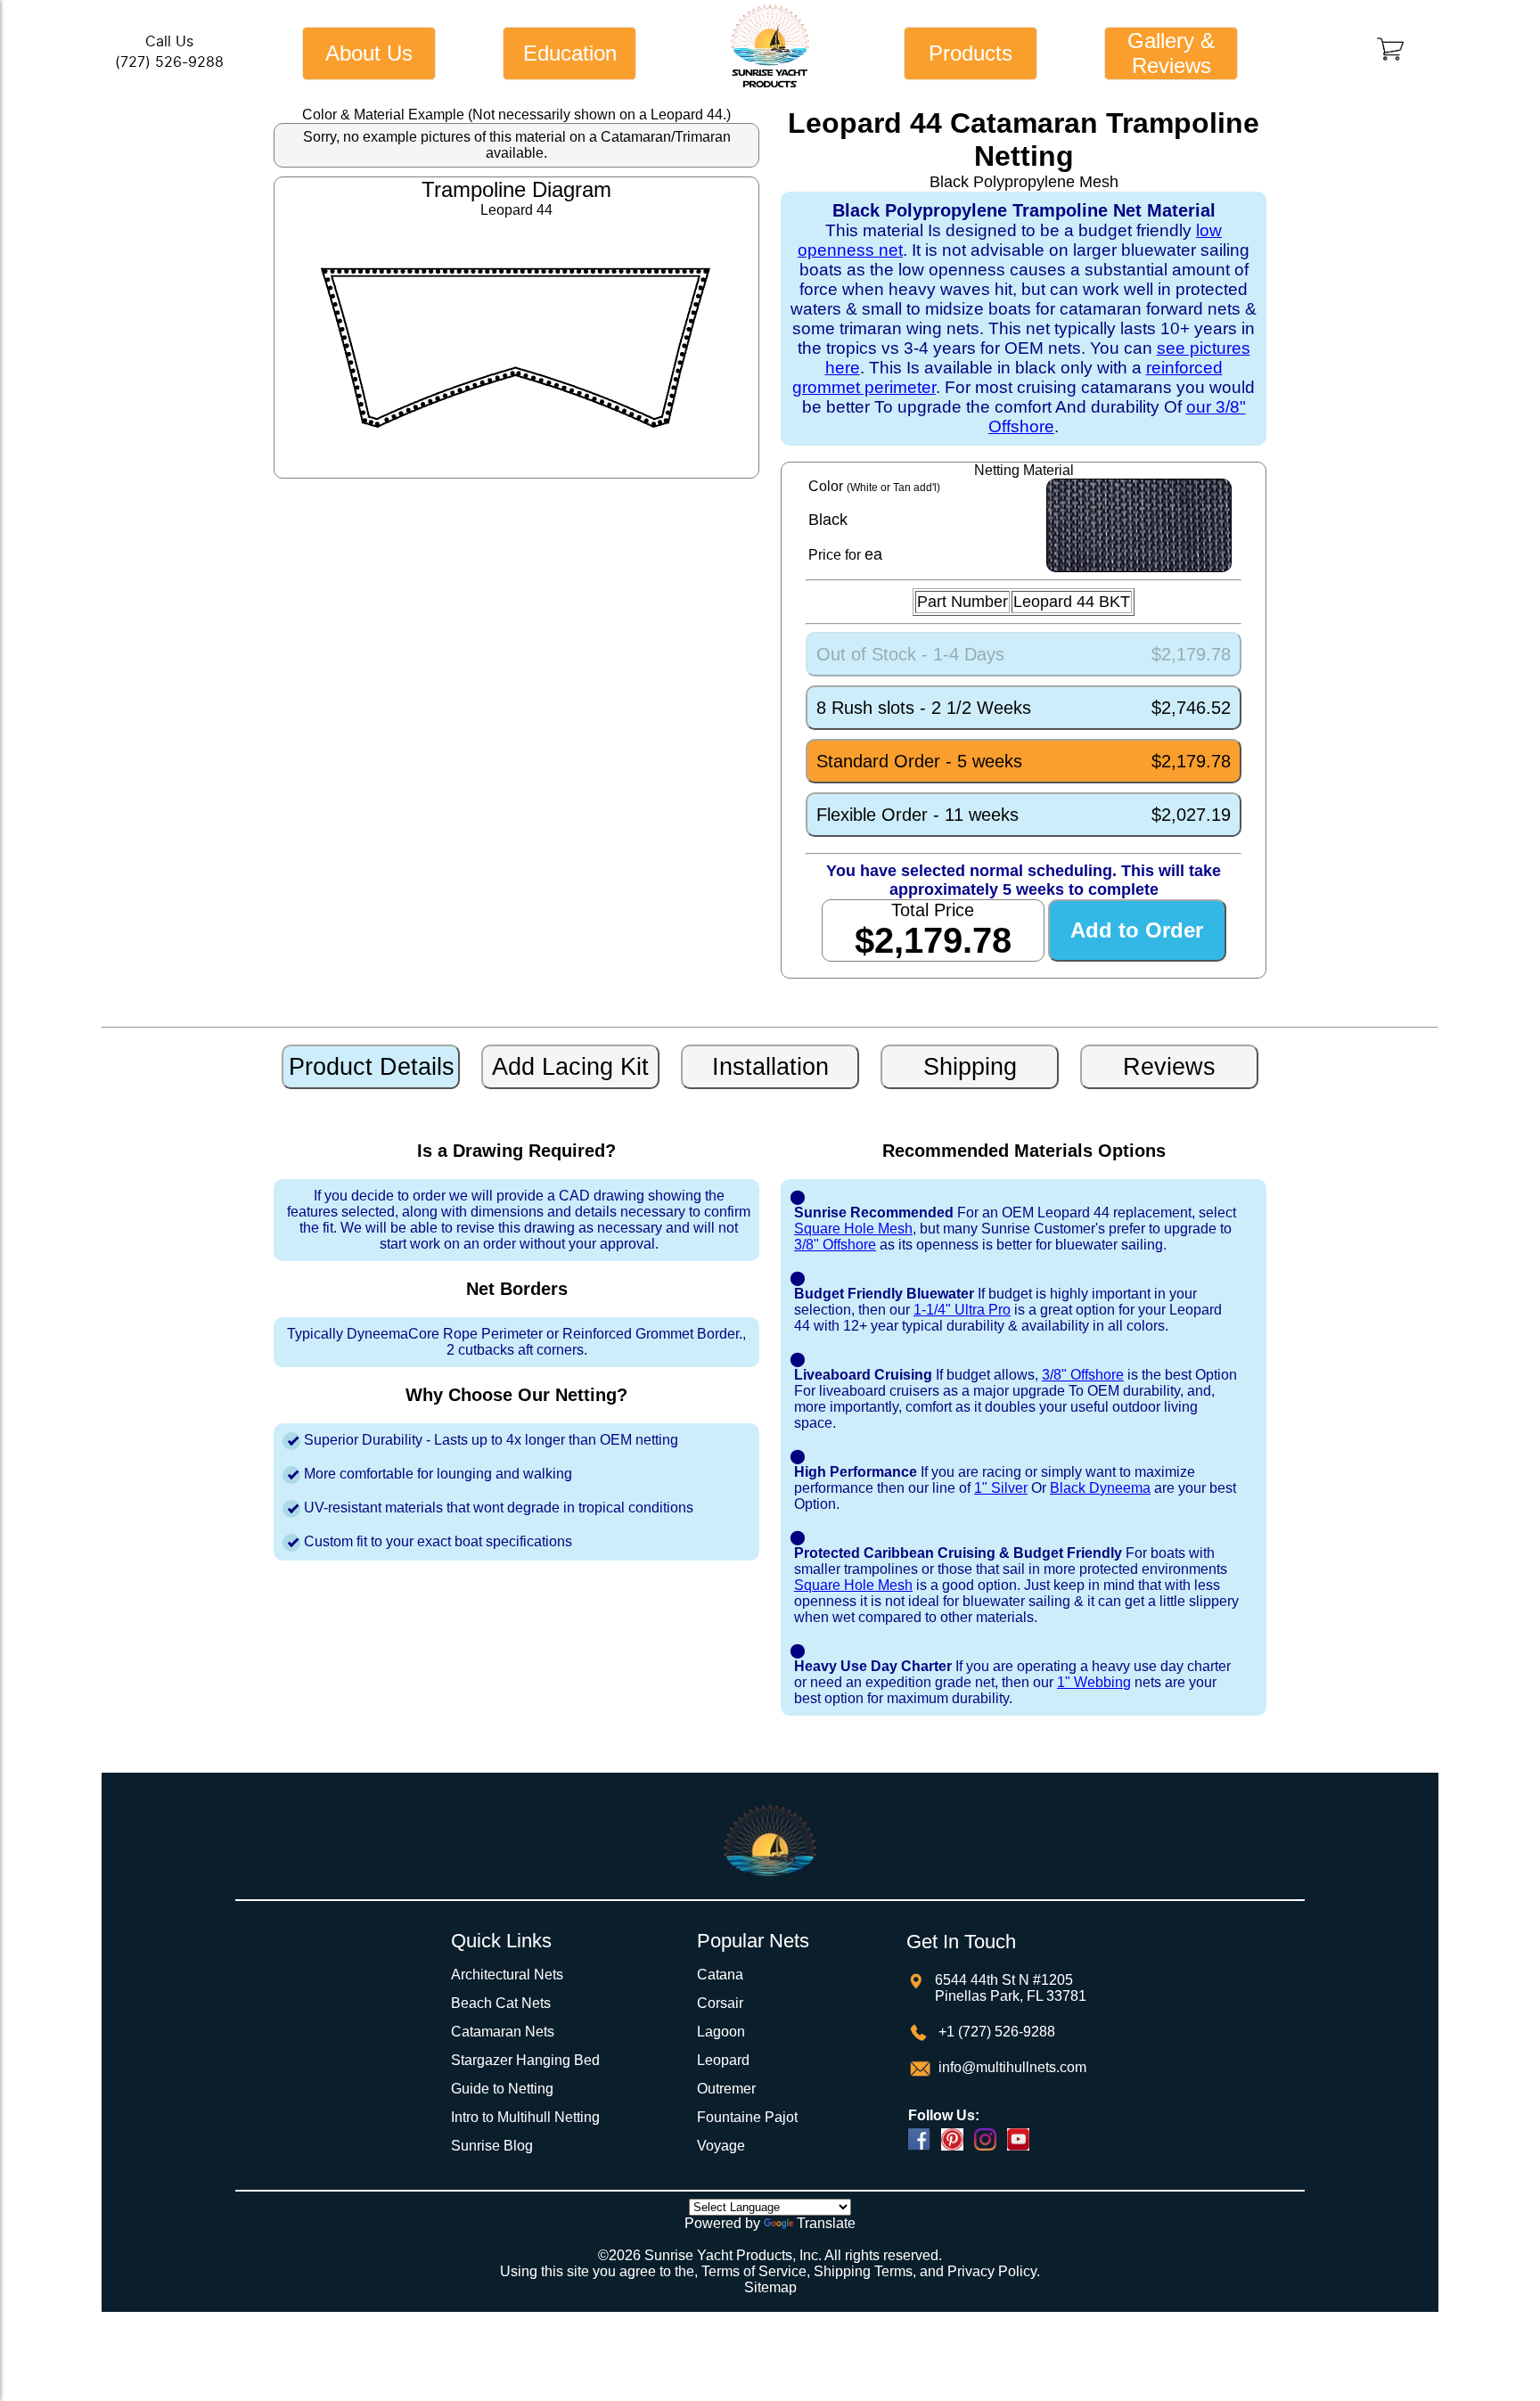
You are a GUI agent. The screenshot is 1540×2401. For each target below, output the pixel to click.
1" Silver (1001, 1488)
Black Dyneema (1100, 1488)
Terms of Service (754, 2271)
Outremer (726, 2089)
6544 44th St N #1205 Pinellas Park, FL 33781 (1011, 1988)
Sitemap (770, 2287)
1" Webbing (1094, 1682)
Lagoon (721, 2032)
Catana (720, 1975)
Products (971, 53)
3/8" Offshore (835, 1245)
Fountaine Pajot (747, 2117)
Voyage (721, 2146)
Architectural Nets (507, 1975)
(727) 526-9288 (169, 62)
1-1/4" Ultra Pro (962, 1310)
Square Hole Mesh (853, 1229)
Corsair (720, 2003)
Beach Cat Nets (501, 2003)
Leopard (723, 2060)
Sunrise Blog (492, 2146)
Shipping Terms (863, 2271)
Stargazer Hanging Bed (525, 2060)
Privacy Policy (992, 2271)
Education (570, 53)
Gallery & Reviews (1171, 53)
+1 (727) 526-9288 (995, 2032)
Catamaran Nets (503, 2032)
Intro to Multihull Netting (525, 2117)
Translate (826, 2223)
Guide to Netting (502, 2089)
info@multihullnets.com (1011, 2067)
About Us (369, 53)
